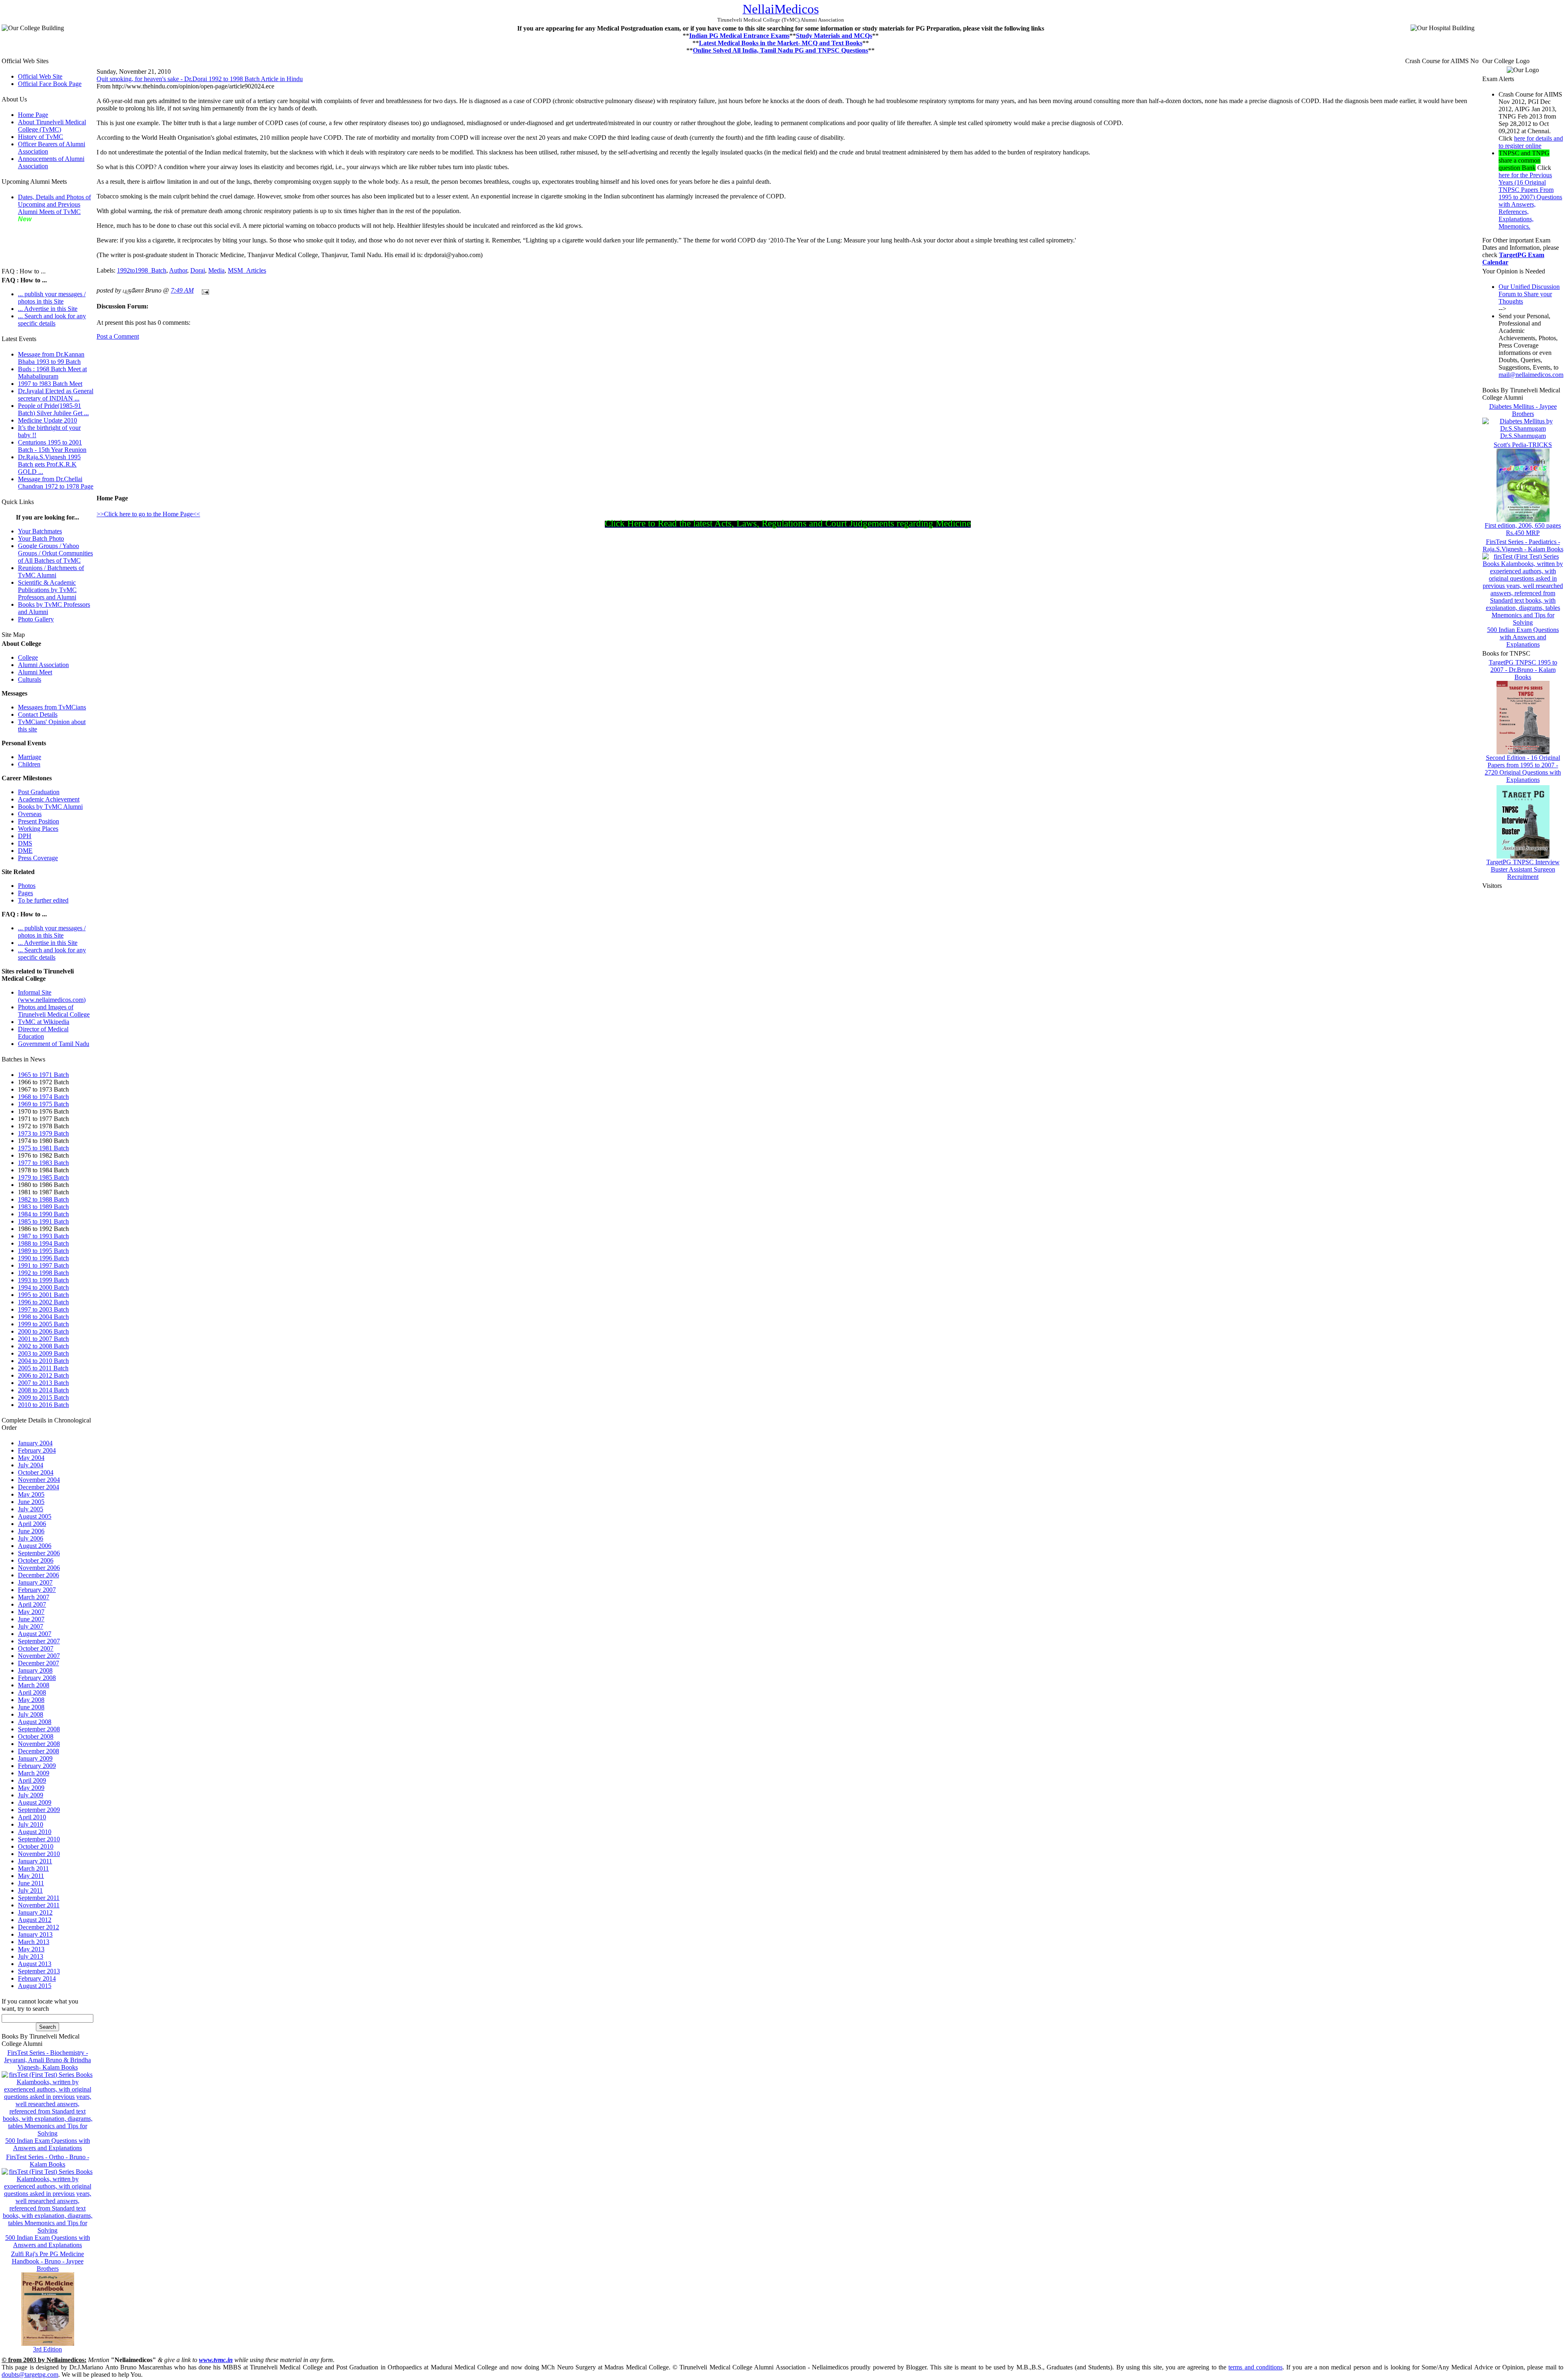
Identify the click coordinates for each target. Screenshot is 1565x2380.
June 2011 (31, 1883)
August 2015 (35, 1986)
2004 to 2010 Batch (43, 1361)
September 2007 (39, 1641)
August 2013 (35, 1964)
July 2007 (31, 1626)
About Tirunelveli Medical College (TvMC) (52, 126)
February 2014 (37, 1978)
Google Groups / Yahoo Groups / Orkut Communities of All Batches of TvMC (55, 553)
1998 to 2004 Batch (43, 1317)
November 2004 (39, 1480)
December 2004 (39, 1487)
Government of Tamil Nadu (54, 1044)
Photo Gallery (36, 619)
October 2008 (36, 1736)
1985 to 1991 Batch (43, 1221)
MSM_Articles (247, 270)
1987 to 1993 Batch (43, 1236)
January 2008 (35, 1670)
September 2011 (39, 1898)
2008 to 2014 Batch (43, 1390)
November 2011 (39, 1905)
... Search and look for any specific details (52, 320)
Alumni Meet (35, 672)
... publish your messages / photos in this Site (52, 298)
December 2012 (39, 1927)
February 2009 (37, 1766)
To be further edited (43, 900)
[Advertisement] (42, 241)
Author (178, 270)
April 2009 (32, 1780)
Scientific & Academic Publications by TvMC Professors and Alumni (47, 590)
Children (29, 764)
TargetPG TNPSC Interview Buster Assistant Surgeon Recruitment (1523, 869)
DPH (25, 836)
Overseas (30, 814)
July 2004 (31, 1465)
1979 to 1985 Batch (43, 1177)
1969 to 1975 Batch (43, 1104)
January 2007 (35, 1582)
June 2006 (31, 1531)
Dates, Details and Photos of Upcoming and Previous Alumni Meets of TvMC (54, 204)
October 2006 (36, 1560)
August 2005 (35, 1516)
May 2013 (31, 1949)
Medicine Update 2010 (47, 420)
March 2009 (34, 1773)
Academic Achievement (49, 799)
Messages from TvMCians (52, 707)
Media (216, 270)
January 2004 (35, 1443)
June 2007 (31, 1619)
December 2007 (39, 1663)
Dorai (198, 270)
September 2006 (39, 1553)
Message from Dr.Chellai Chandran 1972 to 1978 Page (56, 483)
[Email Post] (204, 290)
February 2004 (37, 1450)
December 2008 (39, 1751)
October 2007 (36, 1648)
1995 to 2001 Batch (43, 1295)
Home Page (33, 115)
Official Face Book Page (50, 84)
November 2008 (39, 1744)
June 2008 (31, 1707)
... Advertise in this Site (48, 309)
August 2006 (35, 1546)
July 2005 (31, 1509)
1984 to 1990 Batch (43, 1214)
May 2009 (31, 1788)
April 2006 (32, 1524)
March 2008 (34, 1685)
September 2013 (39, 1971)
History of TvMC (41, 137)
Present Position (39, 821)
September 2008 (39, 1729)
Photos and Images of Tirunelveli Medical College (54, 1011)
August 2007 (35, 1634)
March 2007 (34, 1597)
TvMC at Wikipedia (44, 1022)
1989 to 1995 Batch (43, 1251)
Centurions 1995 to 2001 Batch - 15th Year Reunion (52, 446)
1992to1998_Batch (142, 270)
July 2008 (31, 1714)
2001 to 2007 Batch (43, 1339)
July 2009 (31, 1795)
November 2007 (39, 1656)
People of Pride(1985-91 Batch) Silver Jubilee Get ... (53, 409)
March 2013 (34, 1942)
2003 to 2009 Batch (43, 1353)
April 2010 (32, 1817)
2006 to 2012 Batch (43, 1375)
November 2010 (39, 1854)
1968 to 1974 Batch (43, 1097)
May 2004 (31, 1458)
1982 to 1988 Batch (43, 1199)
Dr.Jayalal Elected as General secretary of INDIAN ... (56, 395)
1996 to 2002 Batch (43, 1302)
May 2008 (31, 1700)
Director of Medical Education (43, 1033)
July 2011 (30, 1890)
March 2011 (33, 1868)
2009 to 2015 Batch (43, 1397)
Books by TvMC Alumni (50, 807)
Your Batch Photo (41, 538)
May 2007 (31, 1612)
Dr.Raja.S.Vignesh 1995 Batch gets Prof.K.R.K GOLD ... (49, 464)
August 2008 (35, 1722)
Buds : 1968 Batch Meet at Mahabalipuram (52, 373)
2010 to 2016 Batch (43, 1405)
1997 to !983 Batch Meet (50, 384)
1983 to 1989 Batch (43, 1207)
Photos (27, 886)
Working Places (38, 829)
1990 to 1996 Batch (43, 1258)
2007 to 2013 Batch (43, 1383)
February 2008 (37, 1678)
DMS (25, 843)
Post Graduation (39, 792)
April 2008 (32, 1692)
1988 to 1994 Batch (43, 1243)
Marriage (30, 757)
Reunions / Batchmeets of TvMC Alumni (51, 571)
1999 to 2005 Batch (43, 1324)
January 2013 (35, 1934)
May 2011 (31, 1876)
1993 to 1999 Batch (43, 1280)
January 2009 (35, 1758)
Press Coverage (38, 858)
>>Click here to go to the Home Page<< (148, 514)
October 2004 (36, 1472)
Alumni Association (43, 665)
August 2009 (35, 1802)
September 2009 (39, 1810)
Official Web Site (40, 76)
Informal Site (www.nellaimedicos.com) (52, 996)
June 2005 (31, 1502)
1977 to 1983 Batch (43, 1163)
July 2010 (31, 1824)
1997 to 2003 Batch (43, 1309)
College (28, 657)
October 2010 (36, 1846)
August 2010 (35, 1832)
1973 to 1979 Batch (43, 1133)
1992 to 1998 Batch (43, 1273)
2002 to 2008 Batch (43, 1346)
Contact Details (38, 714)
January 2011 (35, 1861)
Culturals (30, 679)
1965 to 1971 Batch (43, 1075)
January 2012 (35, 1912)
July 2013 (31, 1956)
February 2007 (37, 1590)
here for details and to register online (1531, 142)
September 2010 (39, 1839)
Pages (25, 893)
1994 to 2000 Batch (43, 1287)
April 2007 (32, 1604)
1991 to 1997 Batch (43, 1265)
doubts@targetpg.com (30, 2374)
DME (25, 851)
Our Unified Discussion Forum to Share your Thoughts (1529, 294)
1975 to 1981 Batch (43, 1148)
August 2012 (35, 1920)
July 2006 (31, 1538)
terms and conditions (1255, 2367)
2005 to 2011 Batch (43, 1368)
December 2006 (39, 1575)
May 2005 (31, 1494)
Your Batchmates (40, 531)
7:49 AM (182, 290)
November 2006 (39, 1568)
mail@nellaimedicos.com (1531, 375)
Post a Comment (118, 336)
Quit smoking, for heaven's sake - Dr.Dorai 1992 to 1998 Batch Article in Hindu (200, 79)
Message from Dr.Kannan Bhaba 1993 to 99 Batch (51, 358)
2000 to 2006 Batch (43, 1331)
